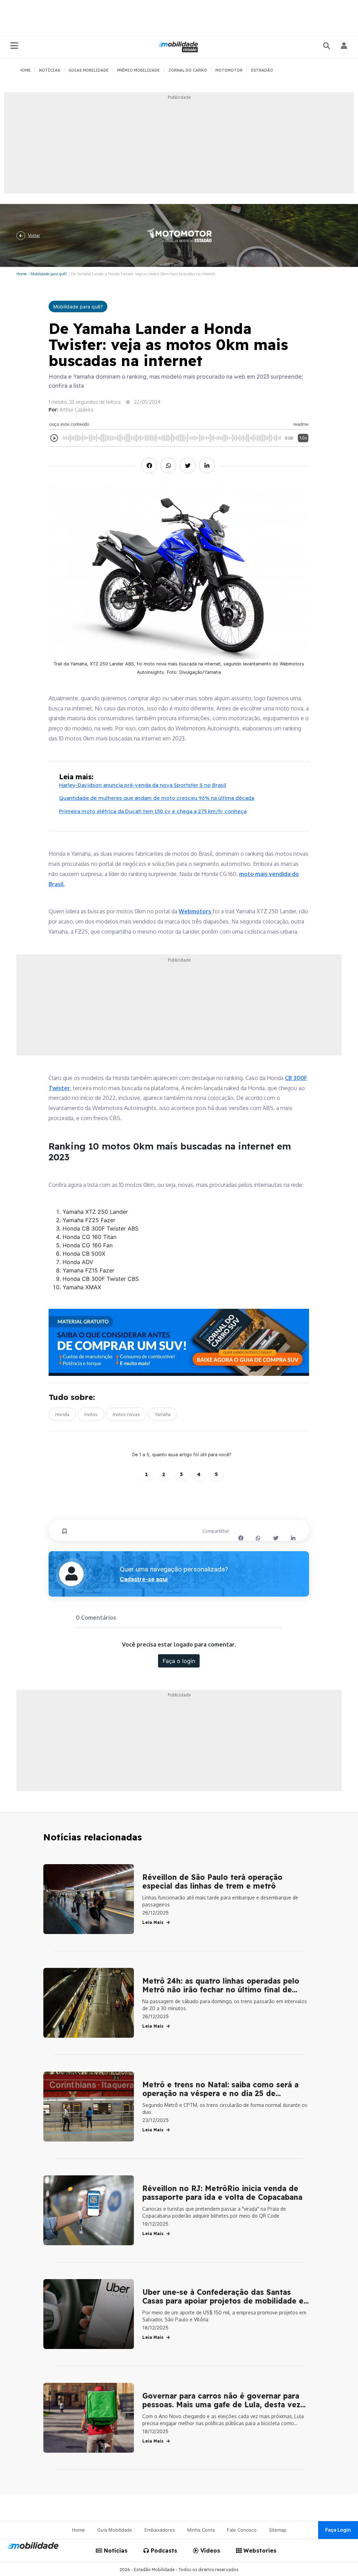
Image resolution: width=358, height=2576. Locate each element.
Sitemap (278, 2530)
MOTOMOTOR (229, 70)
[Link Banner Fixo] (179, 1342)
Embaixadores (160, 2530)
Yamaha (163, 1414)
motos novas (126, 1414)
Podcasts (163, 2551)
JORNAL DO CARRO (188, 70)
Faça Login (338, 2530)
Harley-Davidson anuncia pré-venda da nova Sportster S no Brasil (143, 785)
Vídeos (209, 2551)
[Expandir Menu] (14, 46)
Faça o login (179, 1661)
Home (22, 274)
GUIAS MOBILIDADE (89, 70)
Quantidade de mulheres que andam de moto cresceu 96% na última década (157, 798)
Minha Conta (201, 2530)
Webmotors (196, 911)
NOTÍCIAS (50, 70)
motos (91, 1414)
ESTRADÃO (262, 70)
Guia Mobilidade (115, 2530)
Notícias (115, 2551)
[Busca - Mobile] (327, 46)
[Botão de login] (344, 46)
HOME (25, 70)
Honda (62, 1414)
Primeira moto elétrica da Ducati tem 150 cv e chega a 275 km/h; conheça (153, 811)
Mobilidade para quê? (49, 274)
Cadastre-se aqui (144, 1579)
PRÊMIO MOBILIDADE (138, 70)
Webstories (259, 2551)
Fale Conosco (242, 2530)
